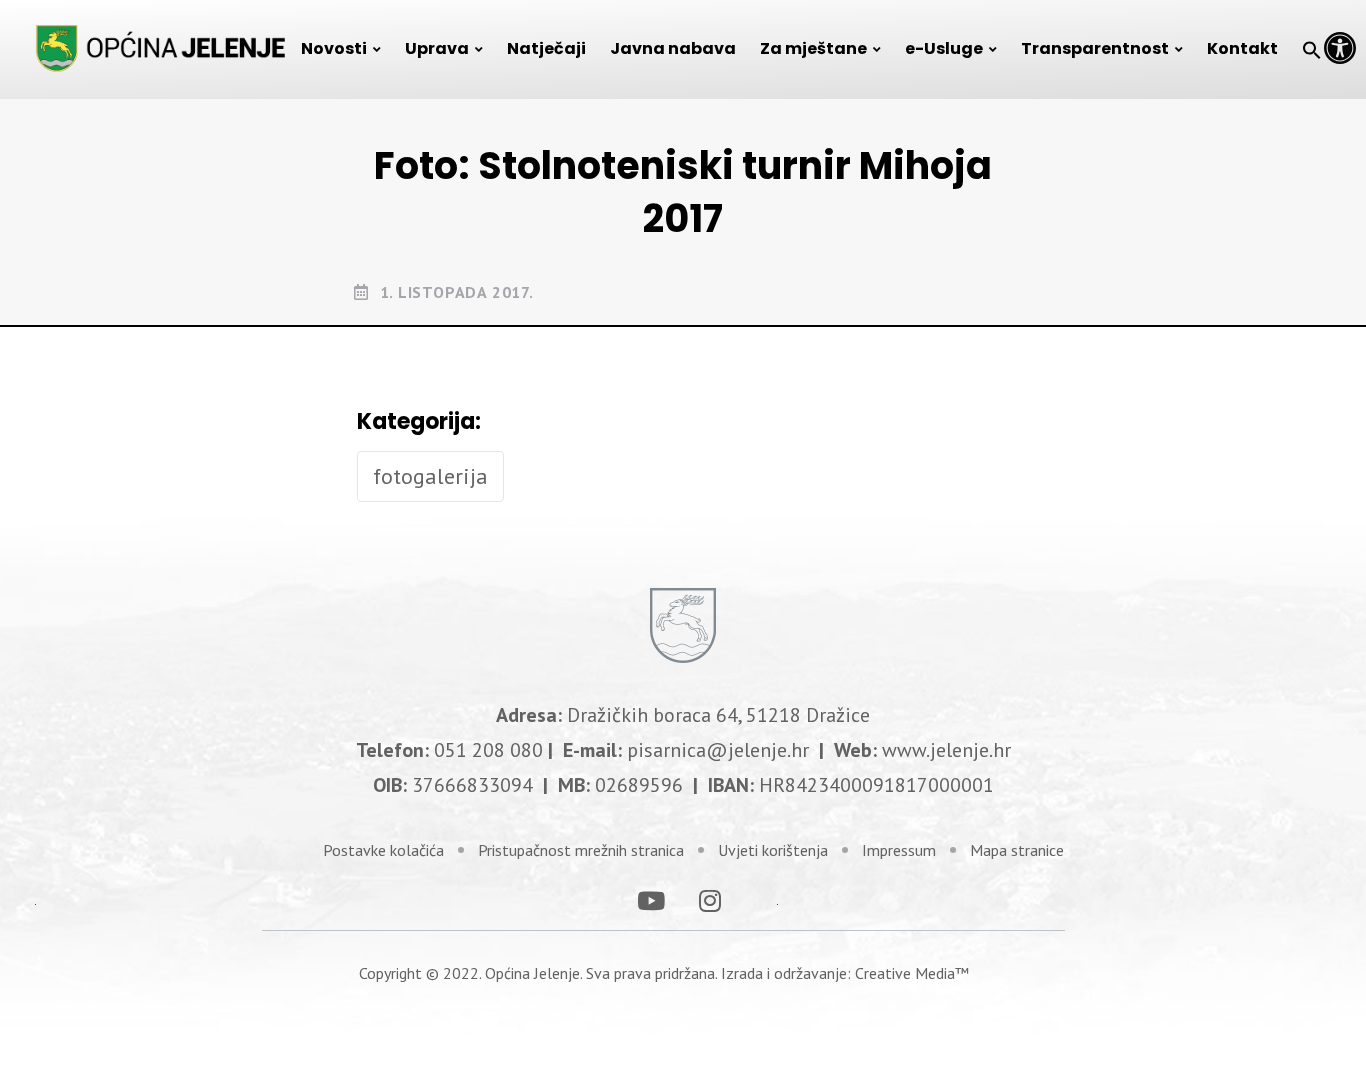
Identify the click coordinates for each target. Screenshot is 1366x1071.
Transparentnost (1095, 48)
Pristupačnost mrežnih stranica (581, 850)
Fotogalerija (430, 476)
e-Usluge (944, 48)
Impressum (899, 850)
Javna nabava (673, 48)
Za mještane (813, 48)
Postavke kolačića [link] (383, 850)
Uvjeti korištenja (773, 850)
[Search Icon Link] (1312, 49)
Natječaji (546, 48)
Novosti (334, 48)
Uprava (437, 48)
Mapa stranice (1017, 850)
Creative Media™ (912, 973)
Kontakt (1242, 48)
